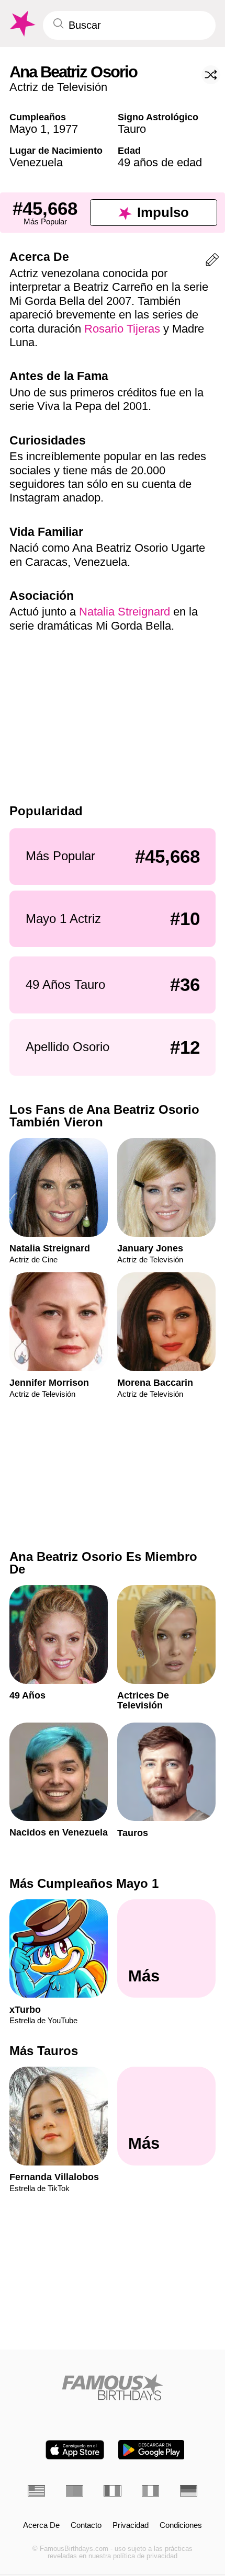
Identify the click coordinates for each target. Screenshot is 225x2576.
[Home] (113, 2387)
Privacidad (131, 2525)
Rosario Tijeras (122, 329)
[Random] (211, 75)
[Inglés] (36, 2491)
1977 (65, 129)
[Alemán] (189, 2491)
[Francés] (112, 2491)
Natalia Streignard (125, 612)
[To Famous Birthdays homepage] (21, 24)
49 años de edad (160, 162)
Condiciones (181, 2525)
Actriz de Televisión (58, 87)
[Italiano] (150, 2491)
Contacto (86, 2525)
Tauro (132, 129)
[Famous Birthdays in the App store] (75, 2450)
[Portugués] (75, 2491)
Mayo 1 (28, 129)
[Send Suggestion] (212, 262)
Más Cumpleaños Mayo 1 (84, 1883)
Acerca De (41, 2525)
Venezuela (36, 162)
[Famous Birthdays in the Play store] (151, 2450)
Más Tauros (44, 2051)
